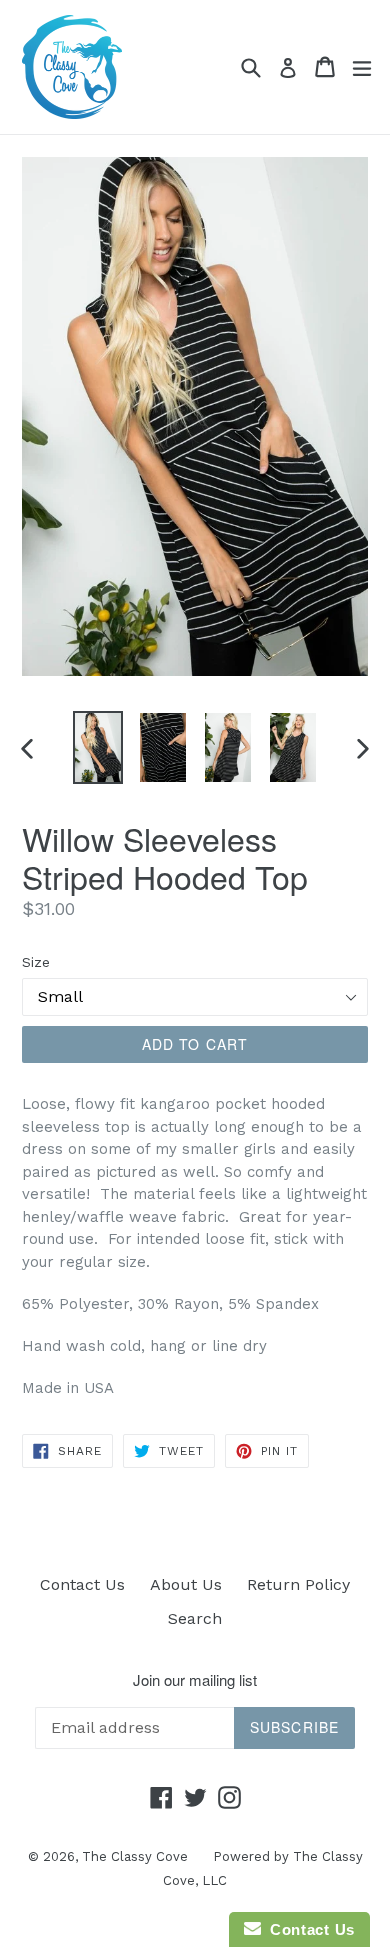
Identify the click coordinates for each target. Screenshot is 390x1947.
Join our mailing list (195, 1680)
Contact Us (82, 1584)
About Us (186, 1584)
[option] (97, 747)
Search (195, 1618)
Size (36, 962)
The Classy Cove (135, 1856)
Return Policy (298, 1584)
